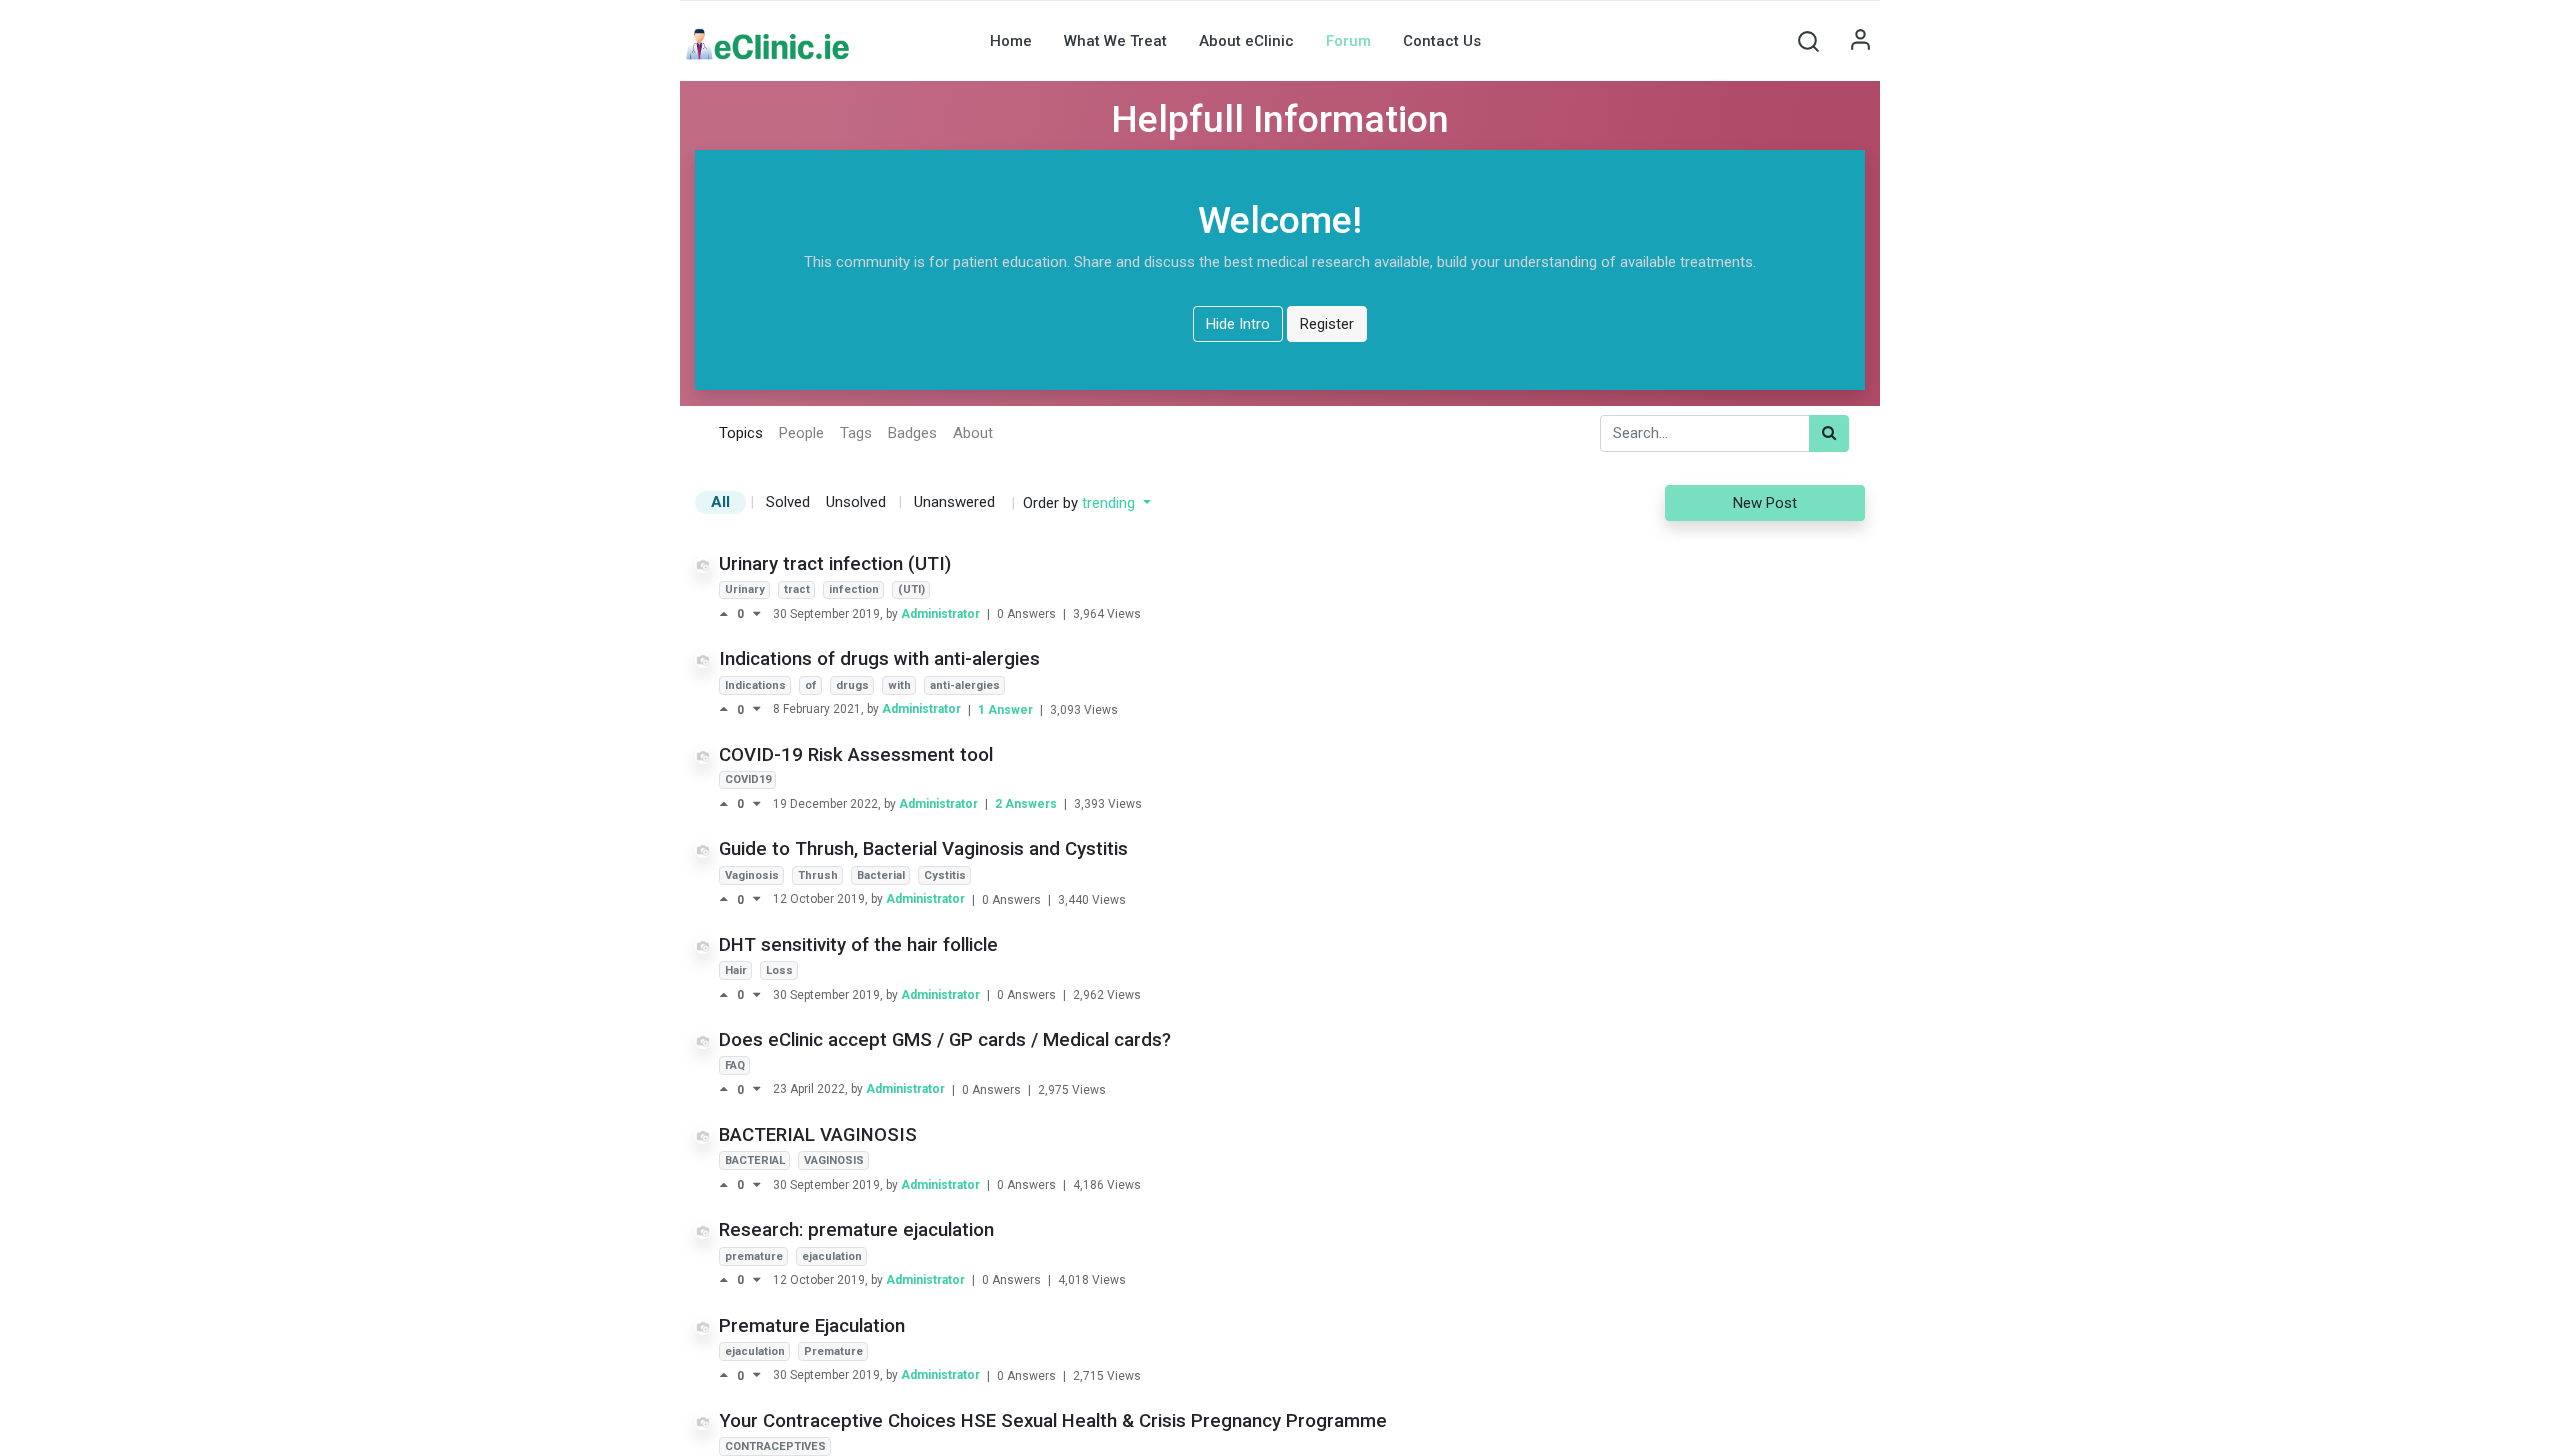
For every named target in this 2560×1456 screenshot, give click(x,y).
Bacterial (881, 875)
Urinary (745, 589)
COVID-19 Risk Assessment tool (856, 755)
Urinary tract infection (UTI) (835, 564)
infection (854, 589)
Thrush (818, 875)
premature (754, 1256)
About (973, 433)
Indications (755, 685)
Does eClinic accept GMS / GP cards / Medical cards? (945, 1040)
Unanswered (954, 502)
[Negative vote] (757, 614)
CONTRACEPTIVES (775, 1446)
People (801, 433)
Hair (736, 970)
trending (1110, 503)
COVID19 (748, 779)
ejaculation (832, 1256)
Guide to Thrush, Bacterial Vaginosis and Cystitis (923, 849)
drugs (852, 685)
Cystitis (945, 875)
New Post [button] (1765, 503)
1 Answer (1007, 710)
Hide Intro (1238, 324)
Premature (833, 1351)
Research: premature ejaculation (856, 1230)
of (811, 685)
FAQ (735, 1065)
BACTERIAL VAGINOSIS (818, 1135)
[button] (1808, 41)
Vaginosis (752, 875)
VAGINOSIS (834, 1160)
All (720, 502)
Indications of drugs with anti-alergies (879, 659)
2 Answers (1027, 804)
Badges (912, 433)
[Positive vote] (728, 614)
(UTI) (911, 589)
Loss (779, 970)
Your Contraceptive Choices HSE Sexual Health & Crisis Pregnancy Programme (1053, 1421)
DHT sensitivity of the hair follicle (858, 945)
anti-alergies (965, 685)
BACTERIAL (755, 1160)
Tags (856, 433)
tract (797, 589)
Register (1327, 324)
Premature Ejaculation (812, 1326)
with (899, 685)
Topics (741, 433)
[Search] (1829, 433)
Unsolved (856, 502)
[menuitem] (1011, 41)
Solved (788, 502)
